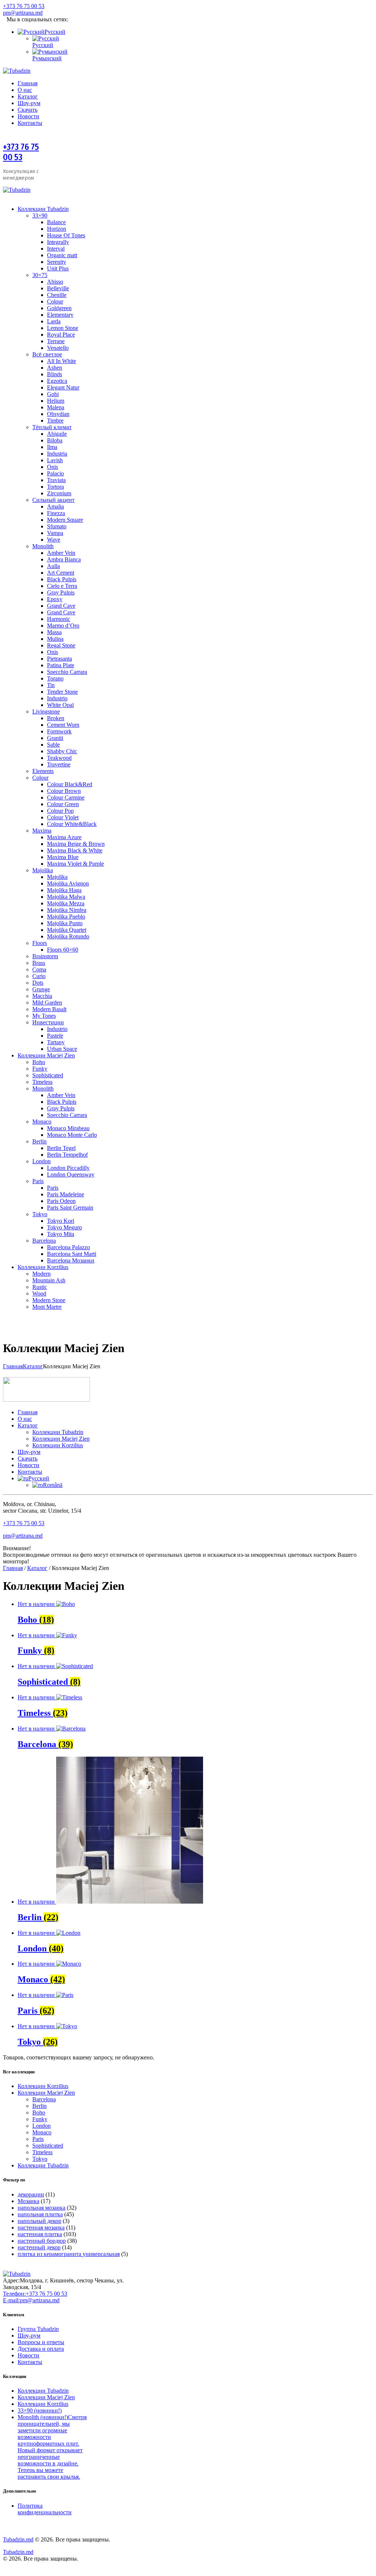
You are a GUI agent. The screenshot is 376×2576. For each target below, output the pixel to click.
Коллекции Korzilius (43, 2086)
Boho (39, 2112)
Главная (13, 1366)
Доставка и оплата (41, 2349)
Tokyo (40, 2159)
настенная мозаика (41, 2227)
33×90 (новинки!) (40, 2410)
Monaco (42, 2132)
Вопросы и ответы (41, 2342)
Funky (40, 2119)
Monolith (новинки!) (52, 2447)
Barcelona (44, 2099)
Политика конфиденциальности (45, 2509)
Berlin (39, 2106)
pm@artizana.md (23, 1536)
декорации (31, 2194)
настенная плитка (40, 2234)
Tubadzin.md (18, 2539)
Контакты (30, 2362)
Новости (28, 2355)
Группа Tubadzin (38, 2329)
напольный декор (39, 2221)
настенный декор (39, 2247)
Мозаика (28, 2201)
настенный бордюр (42, 2241)
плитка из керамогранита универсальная (69, 2254)
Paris (38, 2139)
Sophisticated (48, 2146)
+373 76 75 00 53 (21, 152)
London (41, 2126)
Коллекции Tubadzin (43, 2165)
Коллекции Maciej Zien (46, 2093)
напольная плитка (40, 2214)
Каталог (33, 1366)
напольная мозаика (41, 2208)
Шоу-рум (29, 2336)
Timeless (42, 2152)
